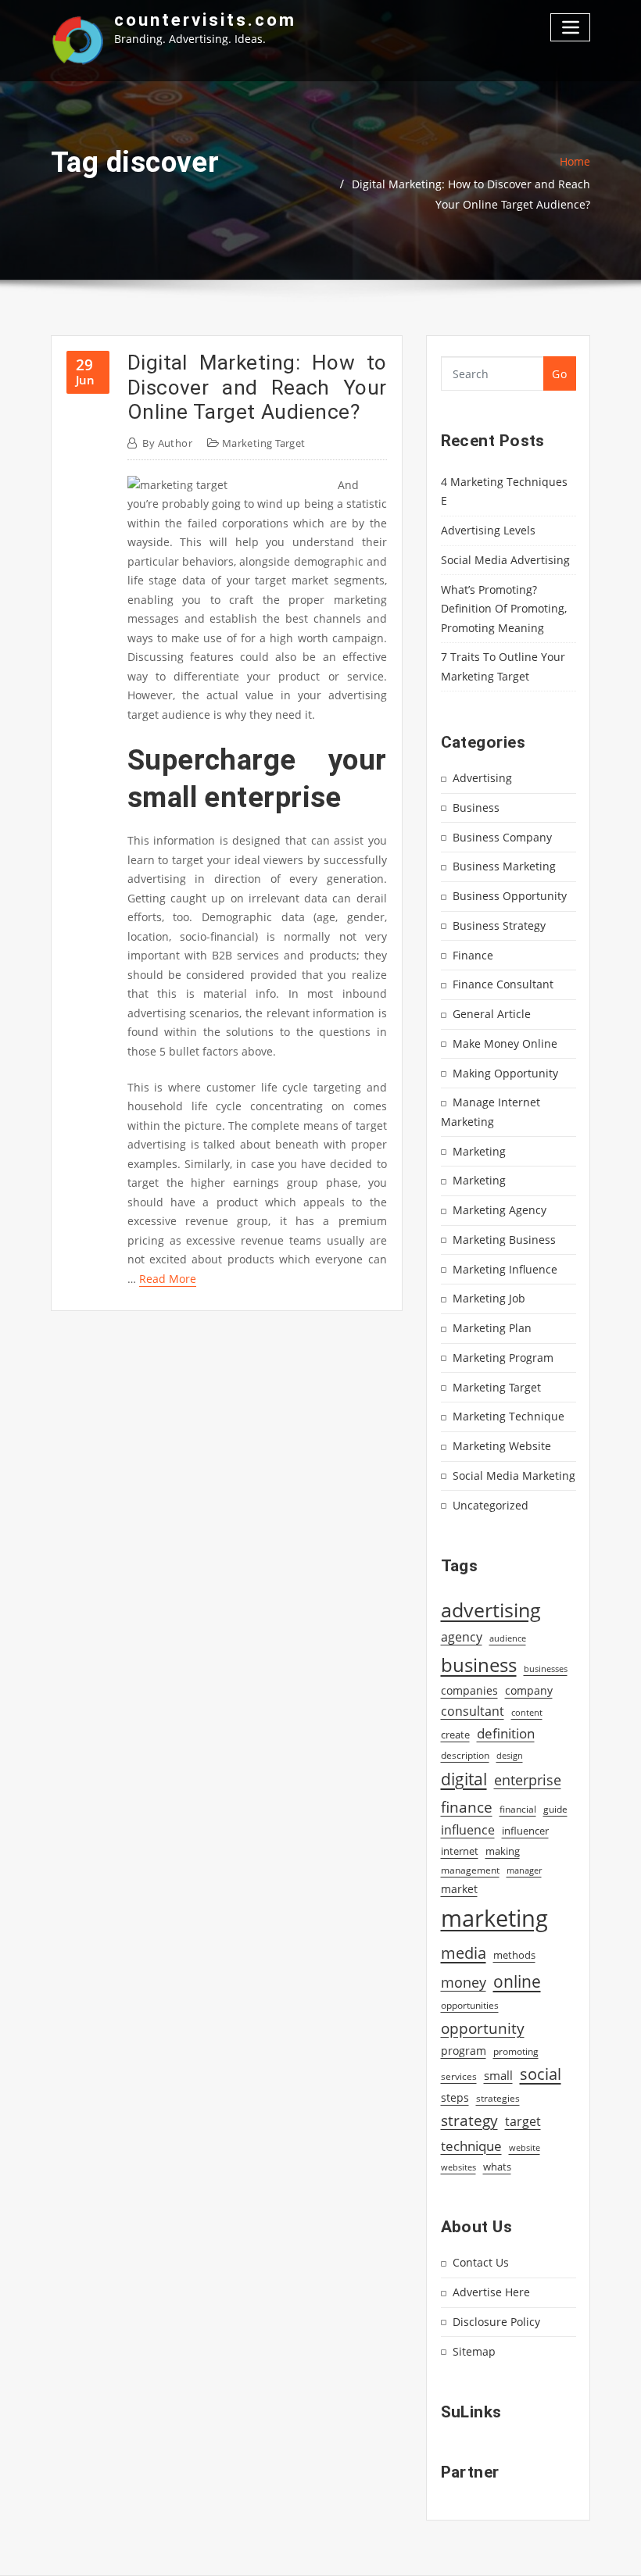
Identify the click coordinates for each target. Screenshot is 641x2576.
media (464, 1953)
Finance (473, 955)
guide (555, 1809)
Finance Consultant (503, 984)
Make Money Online (505, 1043)
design (510, 1755)
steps (455, 2097)
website (525, 2148)
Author (167, 443)
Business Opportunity (510, 896)
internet (460, 1851)
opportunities (470, 2005)
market (459, 1889)
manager (524, 1870)
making (503, 1851)
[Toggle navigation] (570, 27)
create (455, 1735)
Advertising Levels (488, 530)
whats (497, 2167)
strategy (469, 2120)
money (464, 1982)
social (541, 2074)
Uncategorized (491, 1505)
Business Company (502, 837)
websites (458, 2167)
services (459, 2076)
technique (471, 2145)
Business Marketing (504, 866)
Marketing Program (503, 1358)
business (479, 1665)
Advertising (482, 778)
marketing (494, 1918)
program (464, 2051)
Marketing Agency (500, 1210)
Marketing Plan (492, 1328)
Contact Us (481, 2262)
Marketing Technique (509, 1416)
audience (508, 1638)
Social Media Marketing (514, 1476)
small (498, 2075)
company (529, 1691)
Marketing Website (502, 1446)
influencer (525, 1831)
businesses (546, 1669)
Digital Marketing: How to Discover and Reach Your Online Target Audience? (257, 387)
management (470, 1870)
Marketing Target (264, 443)
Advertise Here (491, 2292)
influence (468, 1830)
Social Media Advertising (505, 560)
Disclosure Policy (496, 2322)
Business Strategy (499, 925)
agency (462, 1637)
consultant (473, 1711)
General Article (492, 1014)
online (517, 1981)
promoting (516, 2051)
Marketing (479, 1151)
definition (506, 1733)
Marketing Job (489, 1298)
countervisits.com (205, 20)
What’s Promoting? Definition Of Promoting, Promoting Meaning (504, 609)
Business (476, 807)
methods (514, 1955)
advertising (491, 1610)
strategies (498, 2098)
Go (559, 374)
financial (518, 1809)
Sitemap (474, 2351)
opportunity (483, 2028)
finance (467, 1807)
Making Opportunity (505, 1073)
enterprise (528, 1780)
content (527, 1713)
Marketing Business (504, 1240)
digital (464, 1779)
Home (575, 161)
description (465, 1755)
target (523, 2121)
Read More (168, 1279)
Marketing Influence (505, 1269)
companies (469, 1690)
